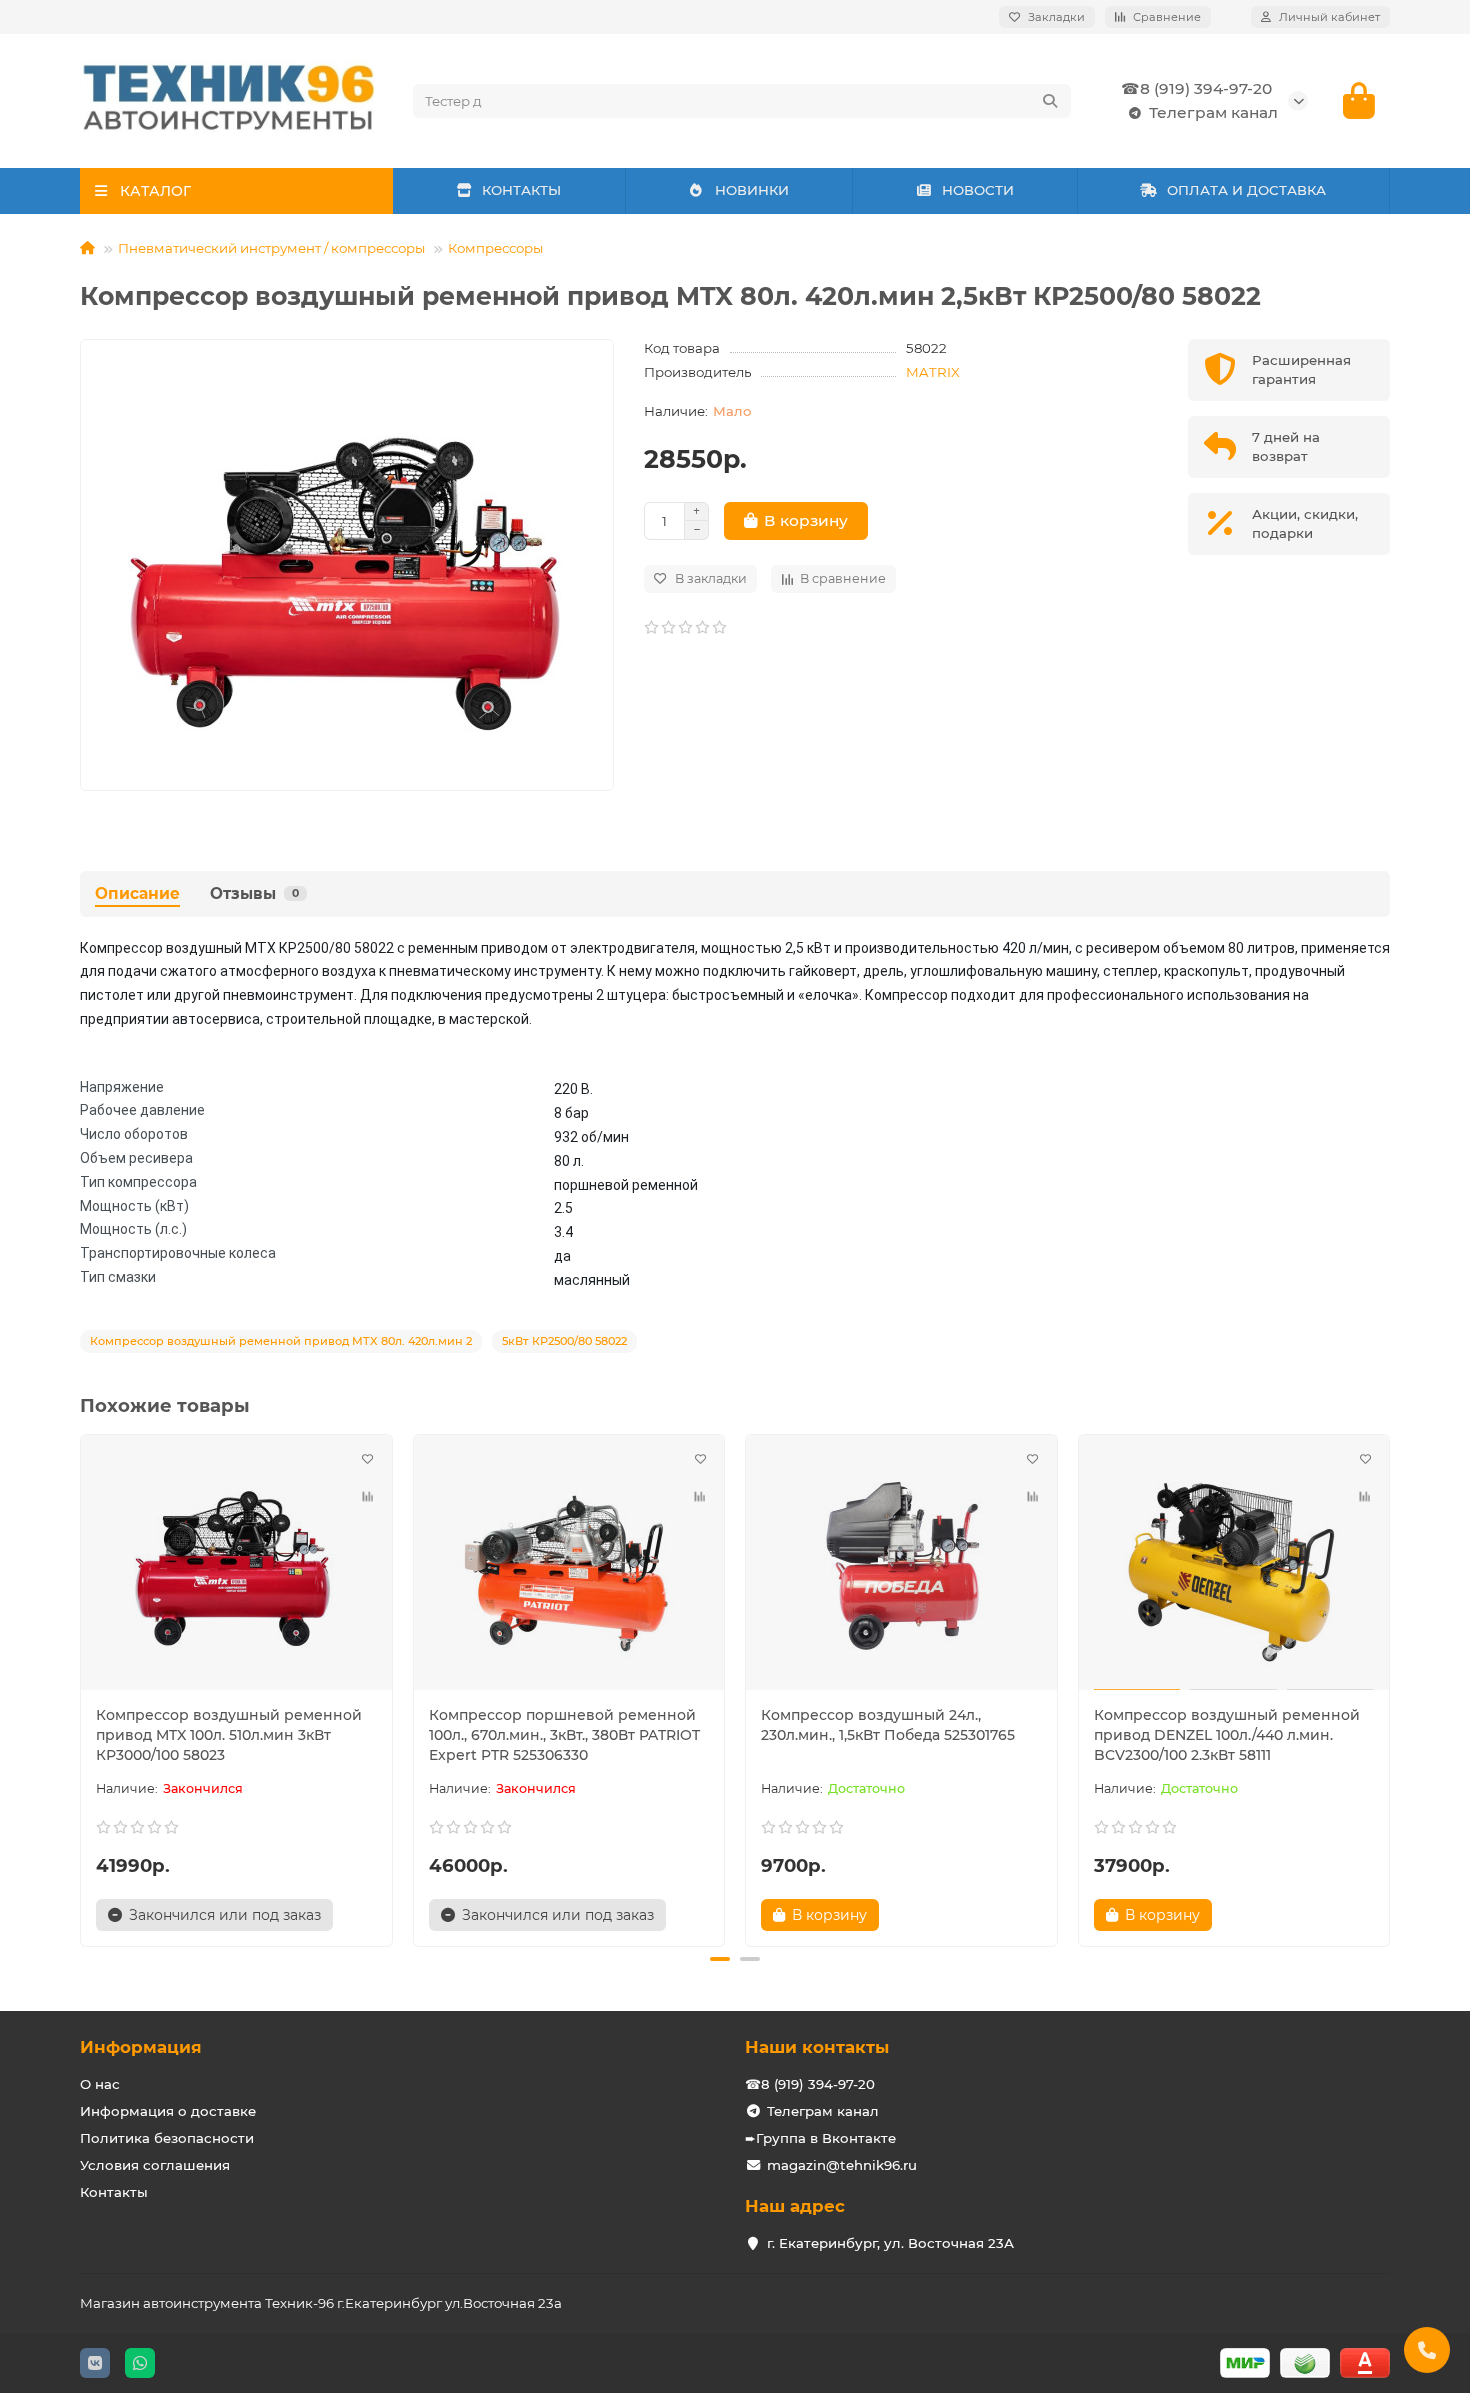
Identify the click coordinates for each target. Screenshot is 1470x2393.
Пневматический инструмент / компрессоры (271, 248)
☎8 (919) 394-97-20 (1196, 88)
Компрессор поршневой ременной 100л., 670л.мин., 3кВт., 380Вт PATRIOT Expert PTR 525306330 (564, 1735)
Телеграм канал (1213, 112)
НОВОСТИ (978, 190)
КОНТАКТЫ (521, 190)
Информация (141, 2047)
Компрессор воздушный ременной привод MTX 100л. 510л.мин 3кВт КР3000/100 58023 (229, 1735)
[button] (82, 1687)
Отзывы (254, 893)
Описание (137, 893)
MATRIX (933, 372)
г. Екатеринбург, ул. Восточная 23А (890, 2243)
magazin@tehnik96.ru (842, 2165)
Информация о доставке (168, 2111)
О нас (100, 2084)
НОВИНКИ (752, 190)
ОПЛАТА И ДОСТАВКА (1246, 190)
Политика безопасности (167, 2138)
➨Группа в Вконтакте (820, 2138)
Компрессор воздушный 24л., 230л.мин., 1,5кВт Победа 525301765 (888, 1725)
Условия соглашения (155, 2165)
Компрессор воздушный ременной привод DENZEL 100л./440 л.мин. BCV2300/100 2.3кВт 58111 (1227, 1735)
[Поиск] (1050, 101)
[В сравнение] (368, 1497)
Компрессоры (495, 248)
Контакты (114, 2192)
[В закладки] (368, 1459)
